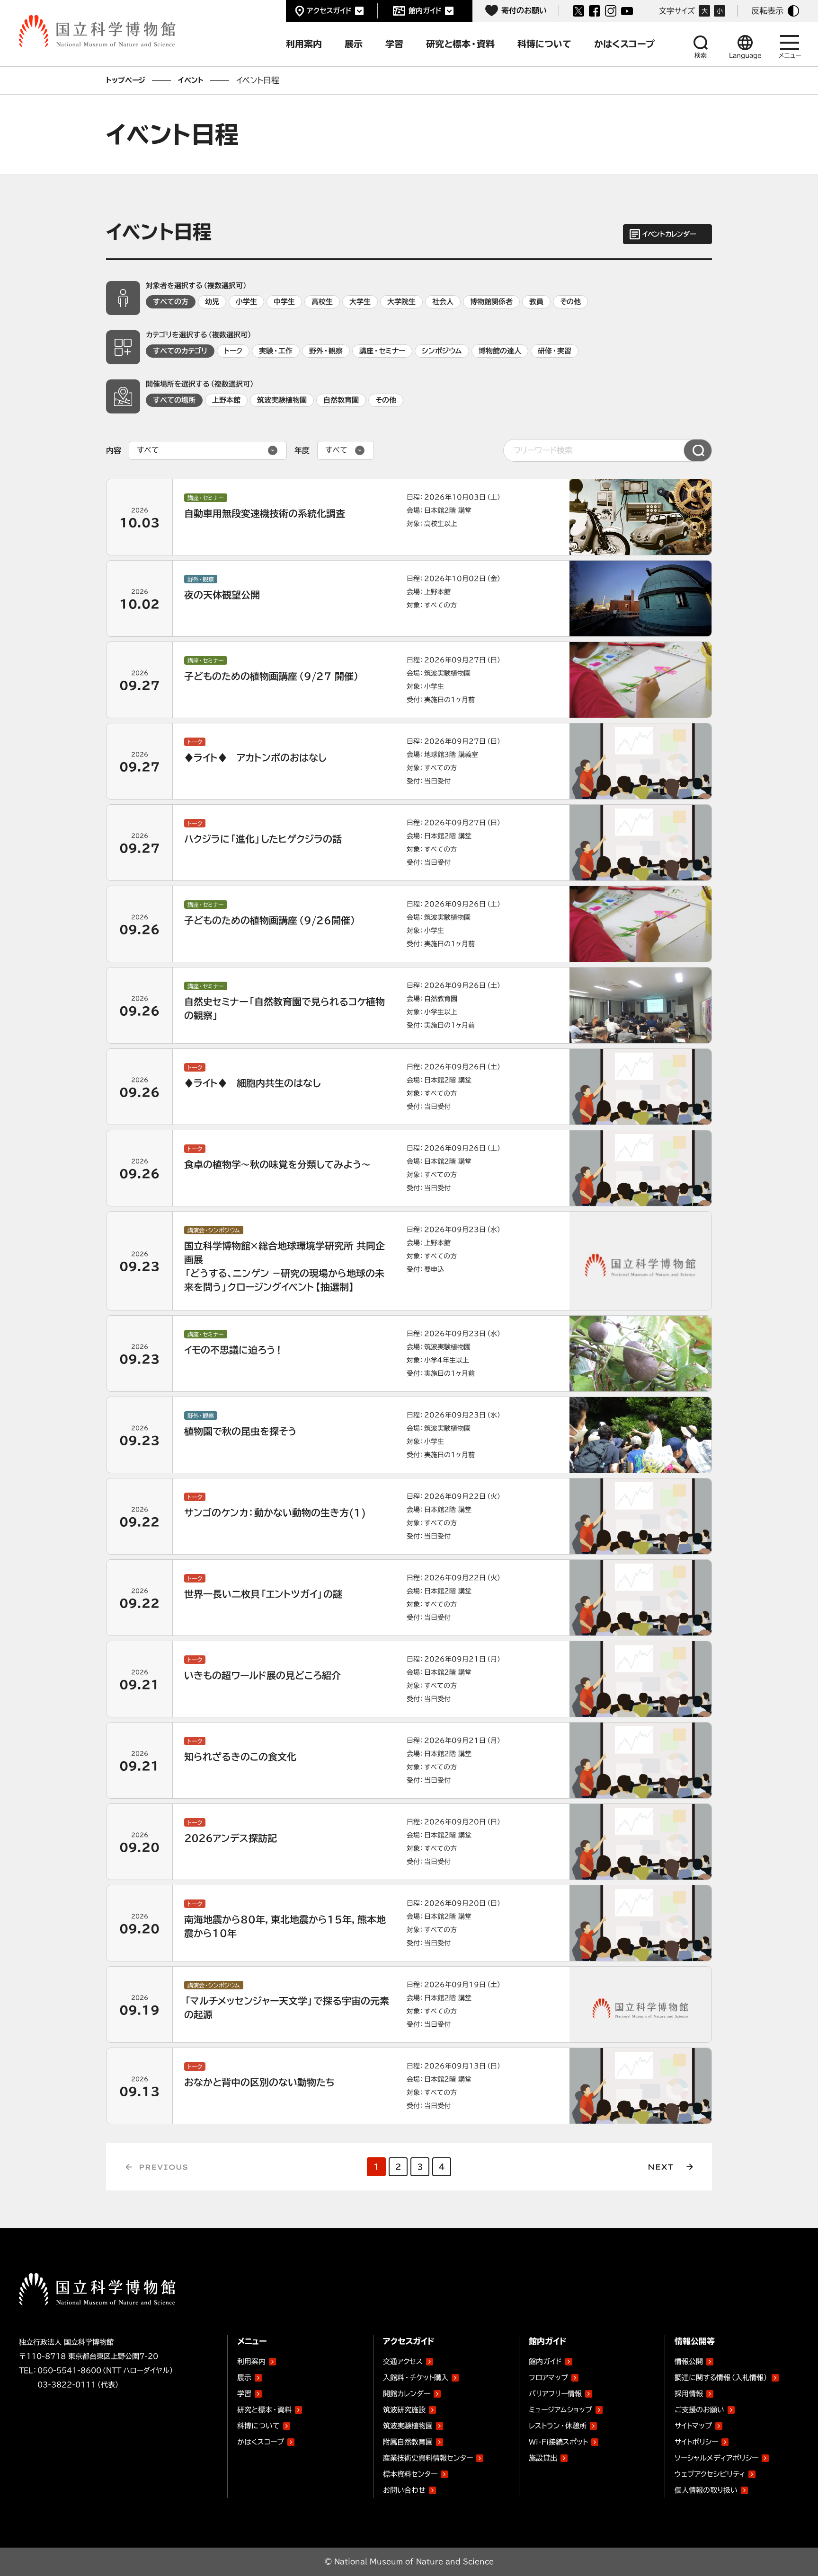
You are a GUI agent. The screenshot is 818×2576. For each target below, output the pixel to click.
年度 (302, 450)
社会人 (443, 302)
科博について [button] (544, 44)
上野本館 (226, 400)
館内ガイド (425, 11)
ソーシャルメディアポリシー (716, 2458)
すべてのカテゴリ (180, 351)
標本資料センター (410, 2474)
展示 (244, 2378)
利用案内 (251, 2361)
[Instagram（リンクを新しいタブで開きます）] (611, 11)
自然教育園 (341, 400)
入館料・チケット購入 (416, 2378)
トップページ (126, 80)
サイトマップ (693, 2426)
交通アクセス (403, 2361)
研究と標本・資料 (264, 2410)
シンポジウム (442, 351)
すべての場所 (174, 400)
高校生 (322, 302)
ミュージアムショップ (560, 2410)
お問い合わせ (404, 2490)
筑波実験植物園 (282, 400)
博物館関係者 (491, 302)
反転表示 (767, 11)
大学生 (360, 302)
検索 (701, 56)
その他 (570, 302)
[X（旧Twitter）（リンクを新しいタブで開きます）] (578, 11)
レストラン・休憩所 (558, 2426)
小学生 (246, 302)
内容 (114, 450)
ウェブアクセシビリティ (710, 2474)
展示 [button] (354, 44)
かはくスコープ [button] (624, 44)
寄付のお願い (524, 10)
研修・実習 (555, 351)
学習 (244, 2394)
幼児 (212, 302)
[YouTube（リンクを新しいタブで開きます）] (627, 11)
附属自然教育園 (408, 2440)
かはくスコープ (261, 2442)
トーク (233, 351)
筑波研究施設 (404, 2410)
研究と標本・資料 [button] (460, 44)
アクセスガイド (329, 11)
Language (745, 56)
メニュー (790, 56)
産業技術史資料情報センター (428, 2456)
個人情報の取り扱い (706, 2490)
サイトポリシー (696, 2442)
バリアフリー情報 (555, 2394)
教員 (536, 302)
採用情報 (689, 2394)
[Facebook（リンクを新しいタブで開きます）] (595, 11)
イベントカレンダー (669, 234)
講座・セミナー (382, 351)
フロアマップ (548, 2378)
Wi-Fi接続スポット (558, 2442)
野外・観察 (326, 351)
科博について (258, 2426)
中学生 (284, 302)
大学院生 (401, 302)
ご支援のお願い (699, 2410)
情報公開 (689, 2361)
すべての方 (171, 302)
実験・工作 (276, 351)
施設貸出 (543, 2458)
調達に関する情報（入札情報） (721, 2378)
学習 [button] (394, 44)
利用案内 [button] (304, 44)
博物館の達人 (500, 351)
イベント (191, 80)
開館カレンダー (407, 2394)
